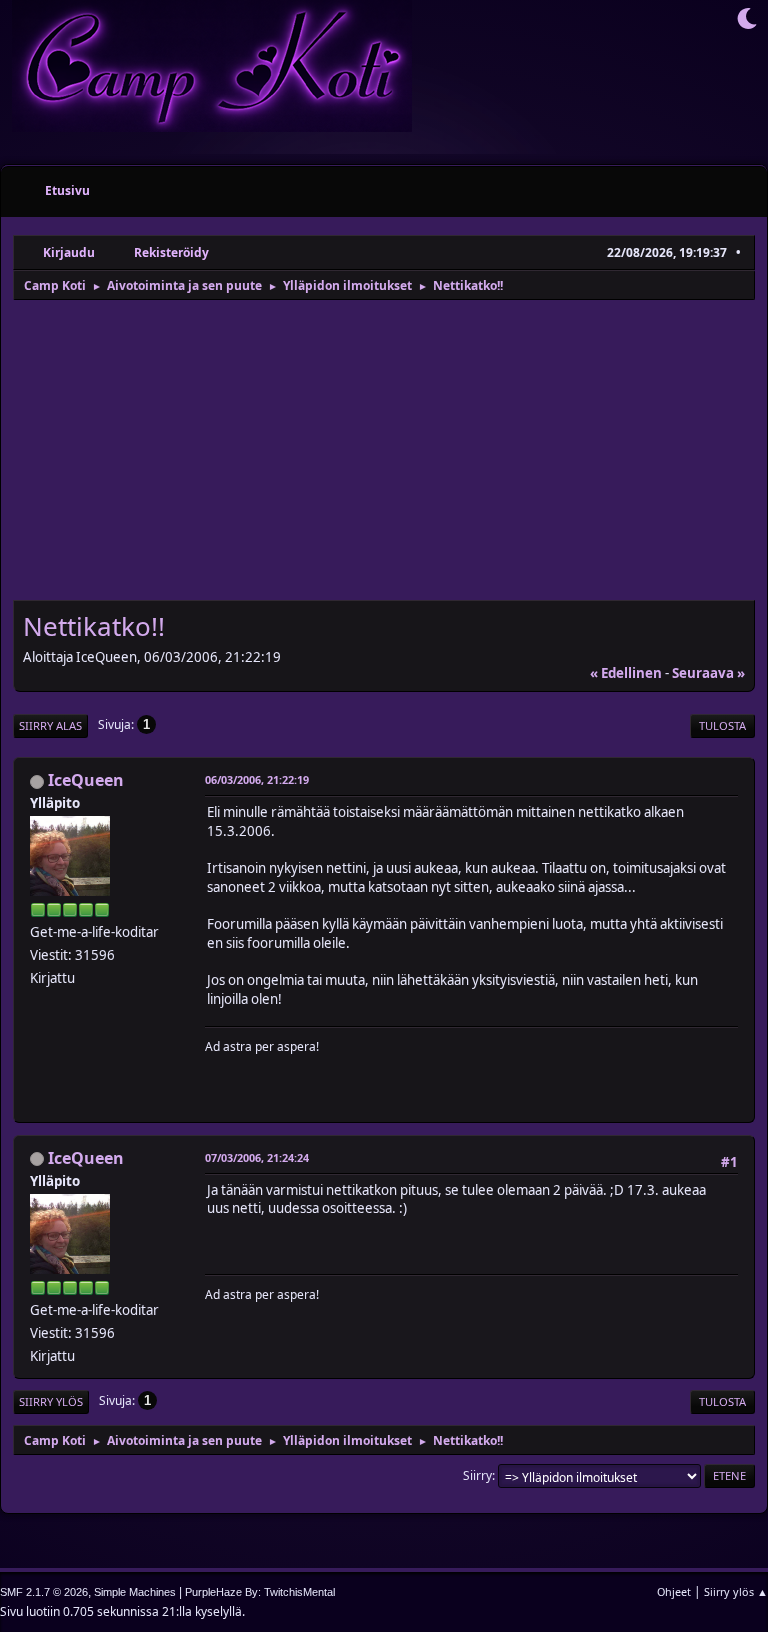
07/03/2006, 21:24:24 (257, 1157)
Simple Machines (135, 1592)
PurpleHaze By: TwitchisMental (260, 1592)
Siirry (477, 1475)
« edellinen (626, 673)
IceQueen (86, 780)
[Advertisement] (384, 452)
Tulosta (722, 725)
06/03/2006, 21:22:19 (257, 779)
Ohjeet (674, 1591)
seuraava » (708, 673)
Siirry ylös (51, 1401)
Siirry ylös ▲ (736, 1591)
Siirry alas (50, 725)
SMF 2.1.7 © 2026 (44, 1592)
